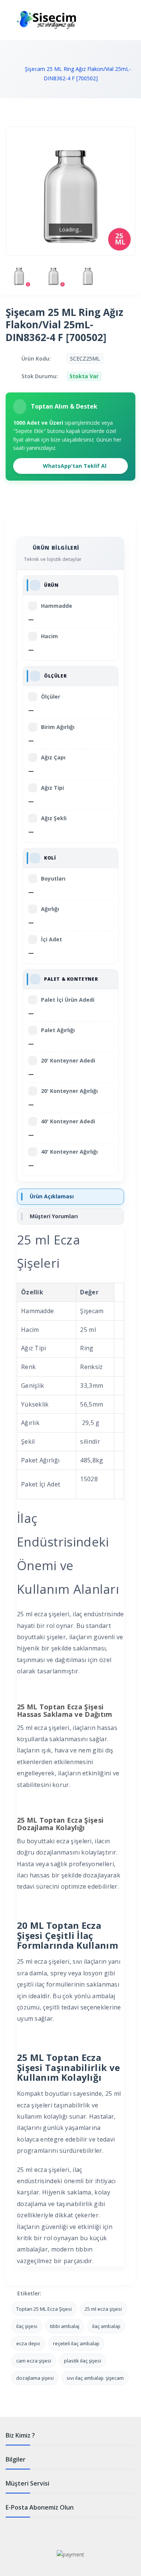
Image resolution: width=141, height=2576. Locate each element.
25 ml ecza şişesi (103, 2309)
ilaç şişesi (27, 2326)
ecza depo (28, 2343)
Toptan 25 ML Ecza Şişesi (44, 2309)
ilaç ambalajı (106, 2326)
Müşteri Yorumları (54, 1216)
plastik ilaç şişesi (83, 2361)
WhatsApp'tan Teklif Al (74, 466)
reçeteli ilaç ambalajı (76, 2343)
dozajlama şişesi (35, 2378)
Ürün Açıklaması (52, 1196)
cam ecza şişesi (34, 2361)
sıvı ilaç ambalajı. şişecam (95, 2378)
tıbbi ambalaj (65, 2326)
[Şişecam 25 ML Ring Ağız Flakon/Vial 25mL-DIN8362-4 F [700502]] (19, 275)
